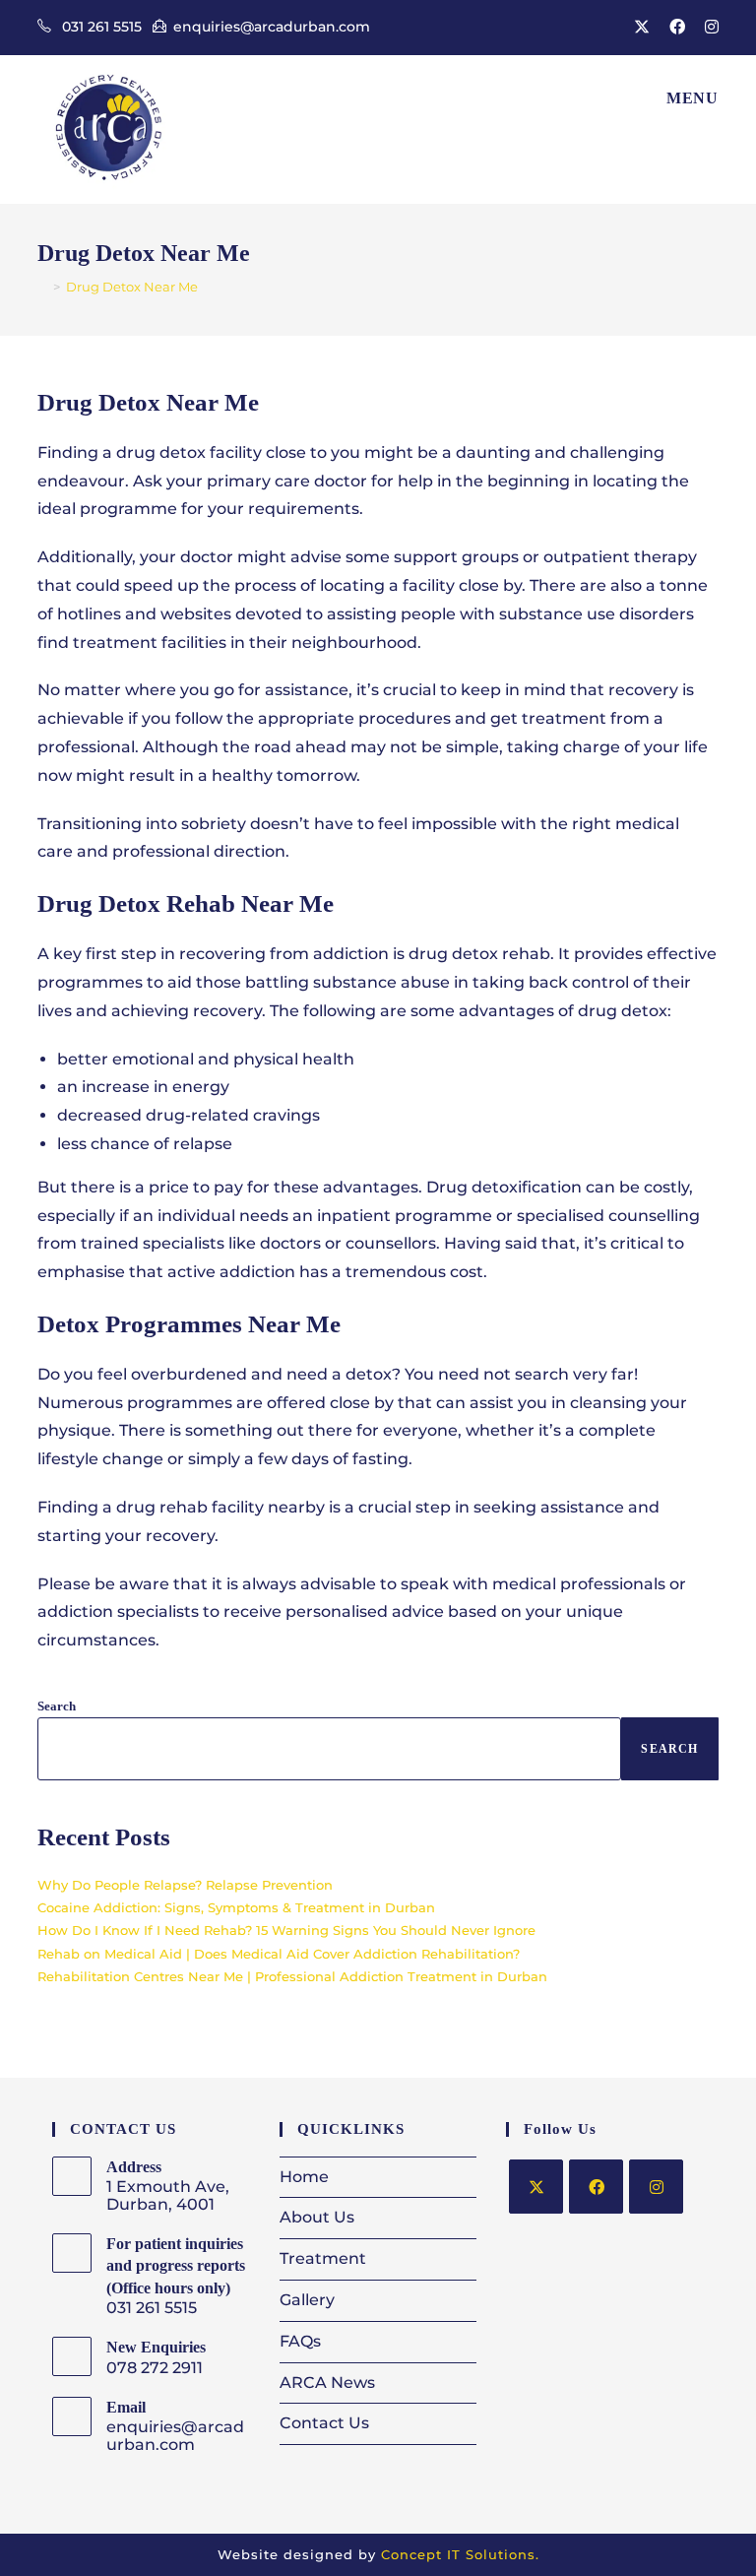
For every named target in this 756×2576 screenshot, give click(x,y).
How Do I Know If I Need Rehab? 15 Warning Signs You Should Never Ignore (286, 1930)
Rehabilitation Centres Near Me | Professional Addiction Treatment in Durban (292, 1976)
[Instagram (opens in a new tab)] (707, 28)
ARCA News (327, 2383)
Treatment (323, 2258)
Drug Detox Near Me (132, 287)
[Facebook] (596, 2187)
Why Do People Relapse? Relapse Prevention (185, 1885)
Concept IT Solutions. (460, 2554)
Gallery (307, 2300)
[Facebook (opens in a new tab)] (677, 28)
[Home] (42, 287)
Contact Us (324, 2423)
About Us (317, 2217)
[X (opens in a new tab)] (642, 28)
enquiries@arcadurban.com (272, 27)
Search (57, 1706)
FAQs (300, 2341)
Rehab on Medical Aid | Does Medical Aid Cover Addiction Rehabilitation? (279, 1954)
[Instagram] (656, 2187)
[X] (536, 2187)
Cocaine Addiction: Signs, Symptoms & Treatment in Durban (236, 1907)
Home (304, 2177)
